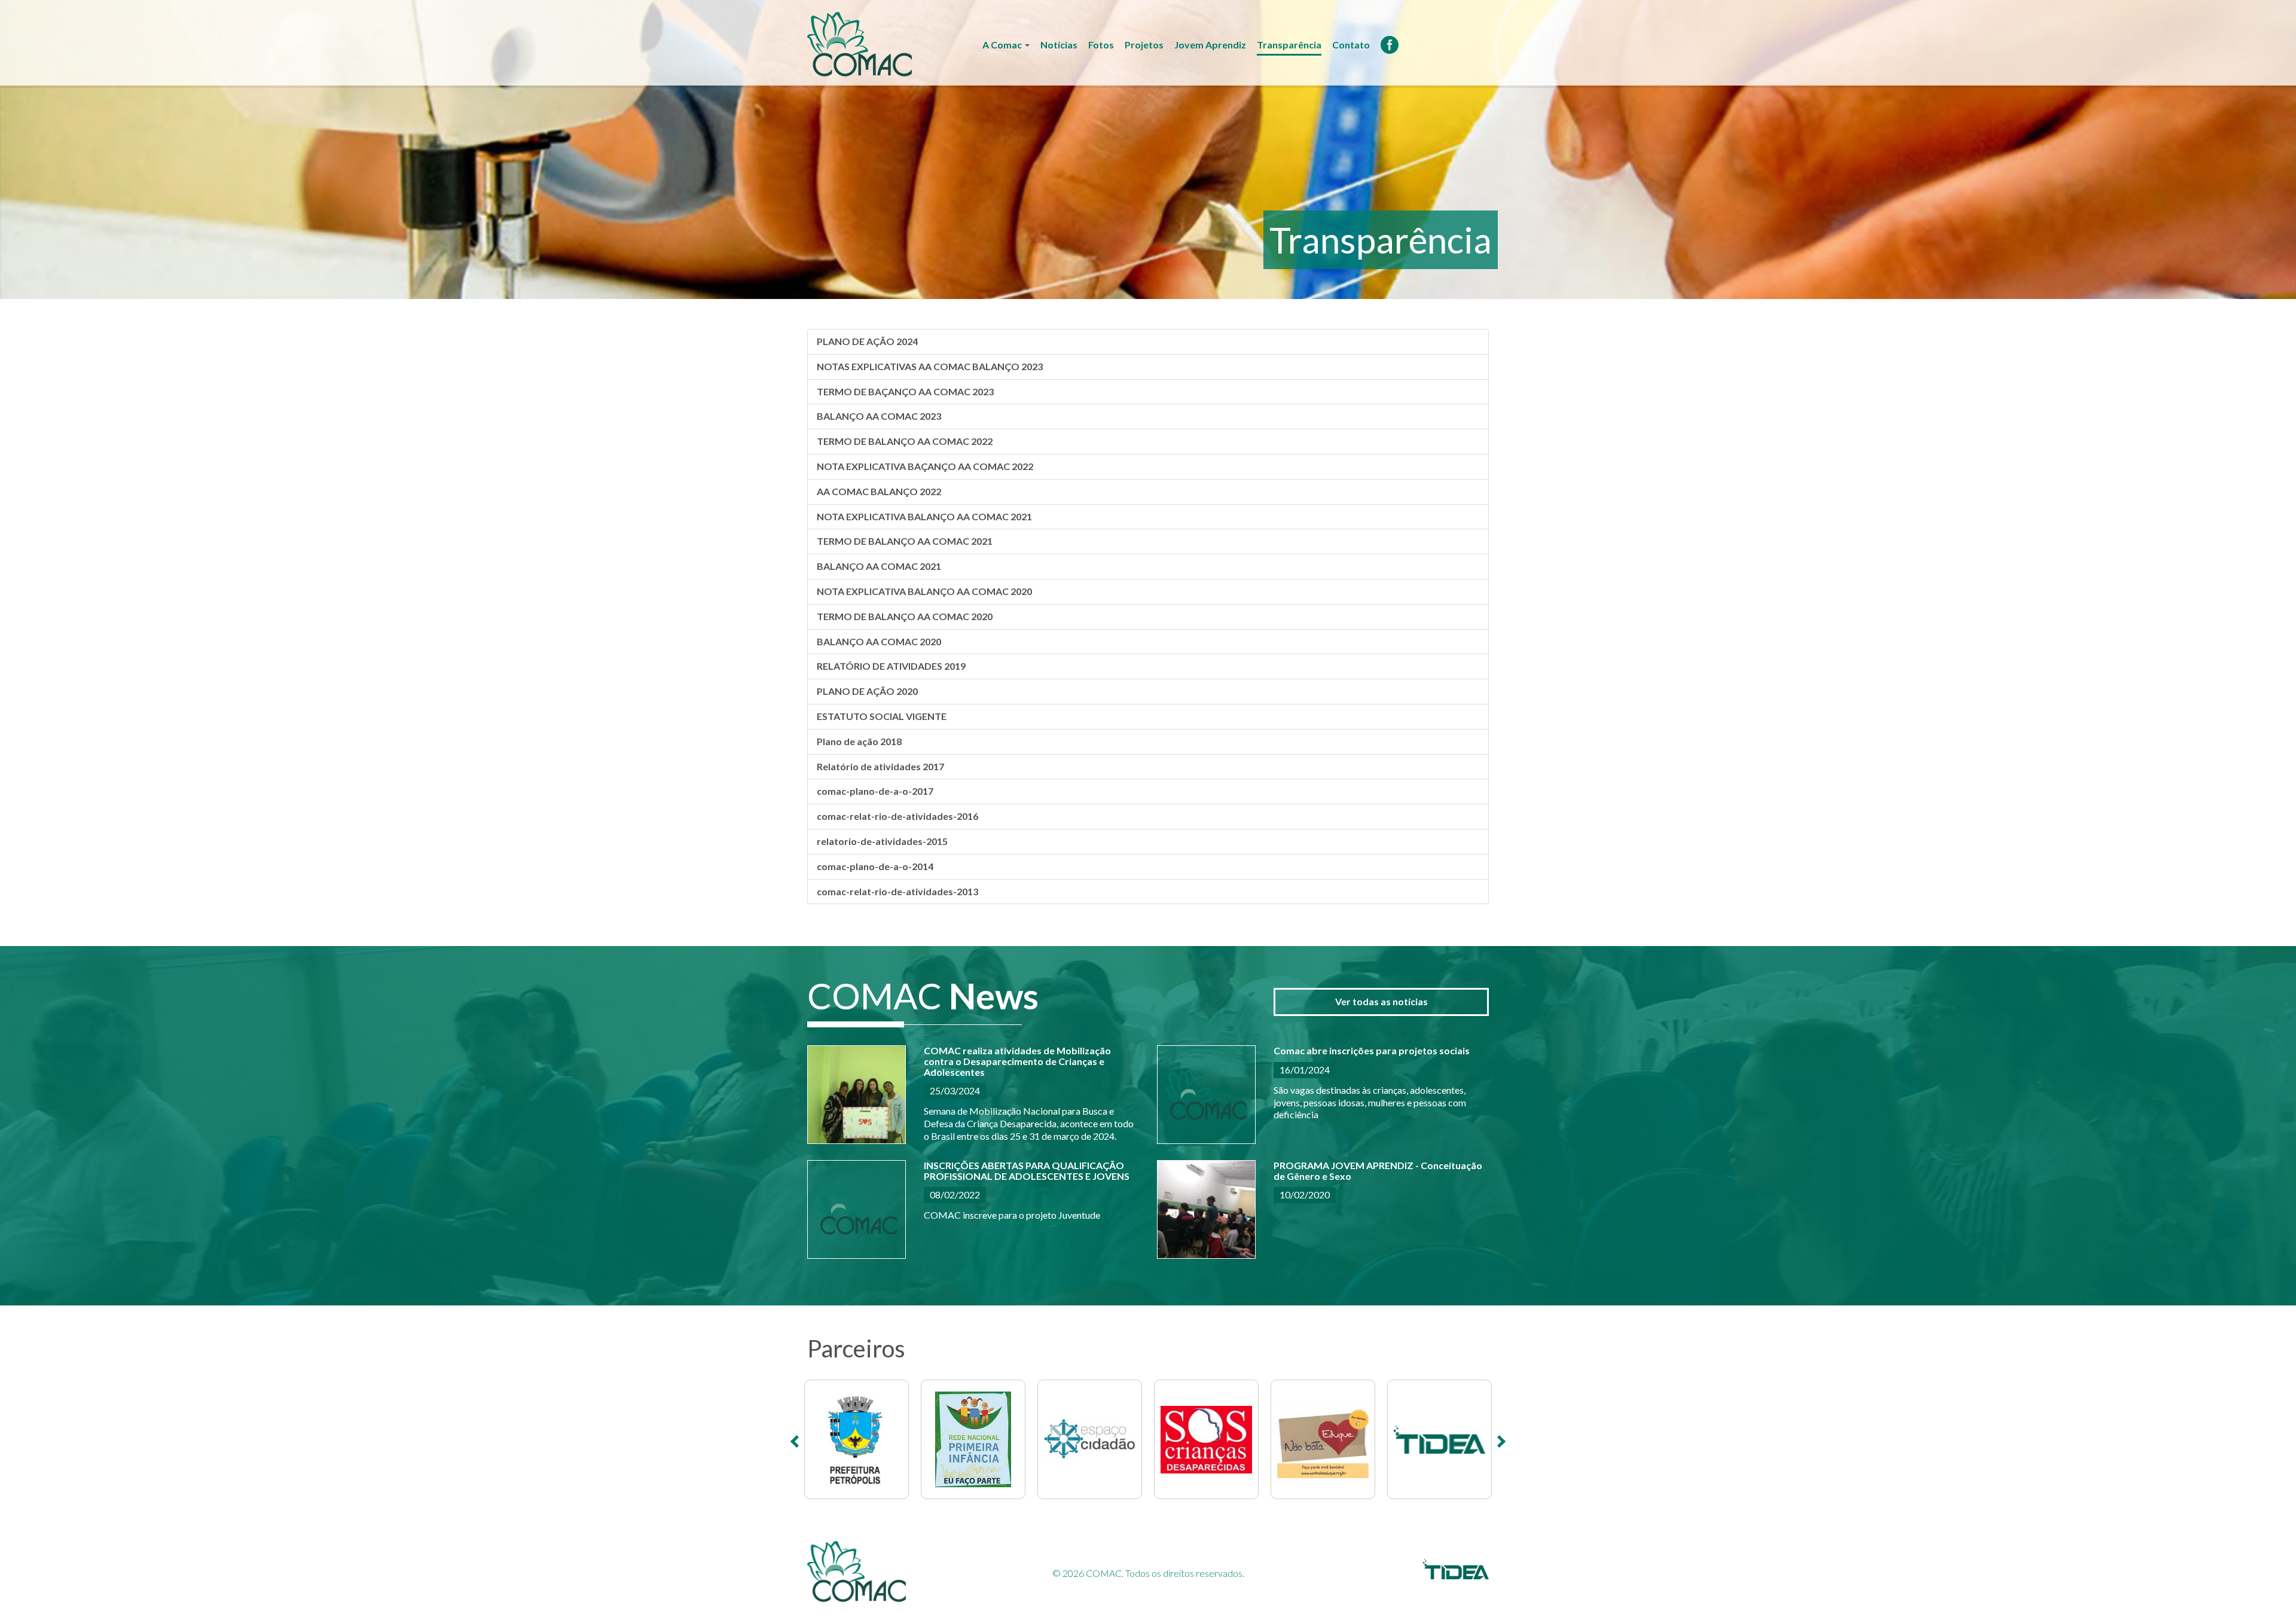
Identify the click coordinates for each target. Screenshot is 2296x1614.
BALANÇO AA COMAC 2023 (879, 416)
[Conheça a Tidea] (1456, 1575)
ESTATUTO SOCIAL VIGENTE (882, 716)
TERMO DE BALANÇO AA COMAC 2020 (905, 616)
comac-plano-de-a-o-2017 (875, 791)
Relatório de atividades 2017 (880, 766)
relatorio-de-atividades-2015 (882, 841)
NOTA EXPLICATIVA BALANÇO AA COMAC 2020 (924, 591)
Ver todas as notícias (1381, 1001)
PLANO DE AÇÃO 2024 (867, 341)
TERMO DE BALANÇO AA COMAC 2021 (905, 541)
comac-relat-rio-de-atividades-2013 (897, 891)
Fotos (1101, 45)
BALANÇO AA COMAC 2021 (879, 566)
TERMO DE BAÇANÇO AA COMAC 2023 (905, 391)
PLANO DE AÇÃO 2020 (867, 691)
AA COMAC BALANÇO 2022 (879, 491)
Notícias (1059, 45)
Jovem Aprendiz (1210, 45)
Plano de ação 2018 (859, 741)
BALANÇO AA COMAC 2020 (879, 641)
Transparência (1289, 45)
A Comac (1003, 45)
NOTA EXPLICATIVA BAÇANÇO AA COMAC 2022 (925, 466)
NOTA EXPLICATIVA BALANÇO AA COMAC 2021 (924, 516)
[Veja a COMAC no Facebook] (1390, 48)
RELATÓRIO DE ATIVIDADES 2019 (891, 666)
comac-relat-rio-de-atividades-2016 (897, 816)
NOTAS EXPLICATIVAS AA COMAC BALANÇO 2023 (930, 366)
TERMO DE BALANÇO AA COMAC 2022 (905, 441)
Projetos (1144, 45)
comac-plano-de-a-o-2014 (875, 866)
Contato (1351, 45)
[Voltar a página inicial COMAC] (860, 43)
